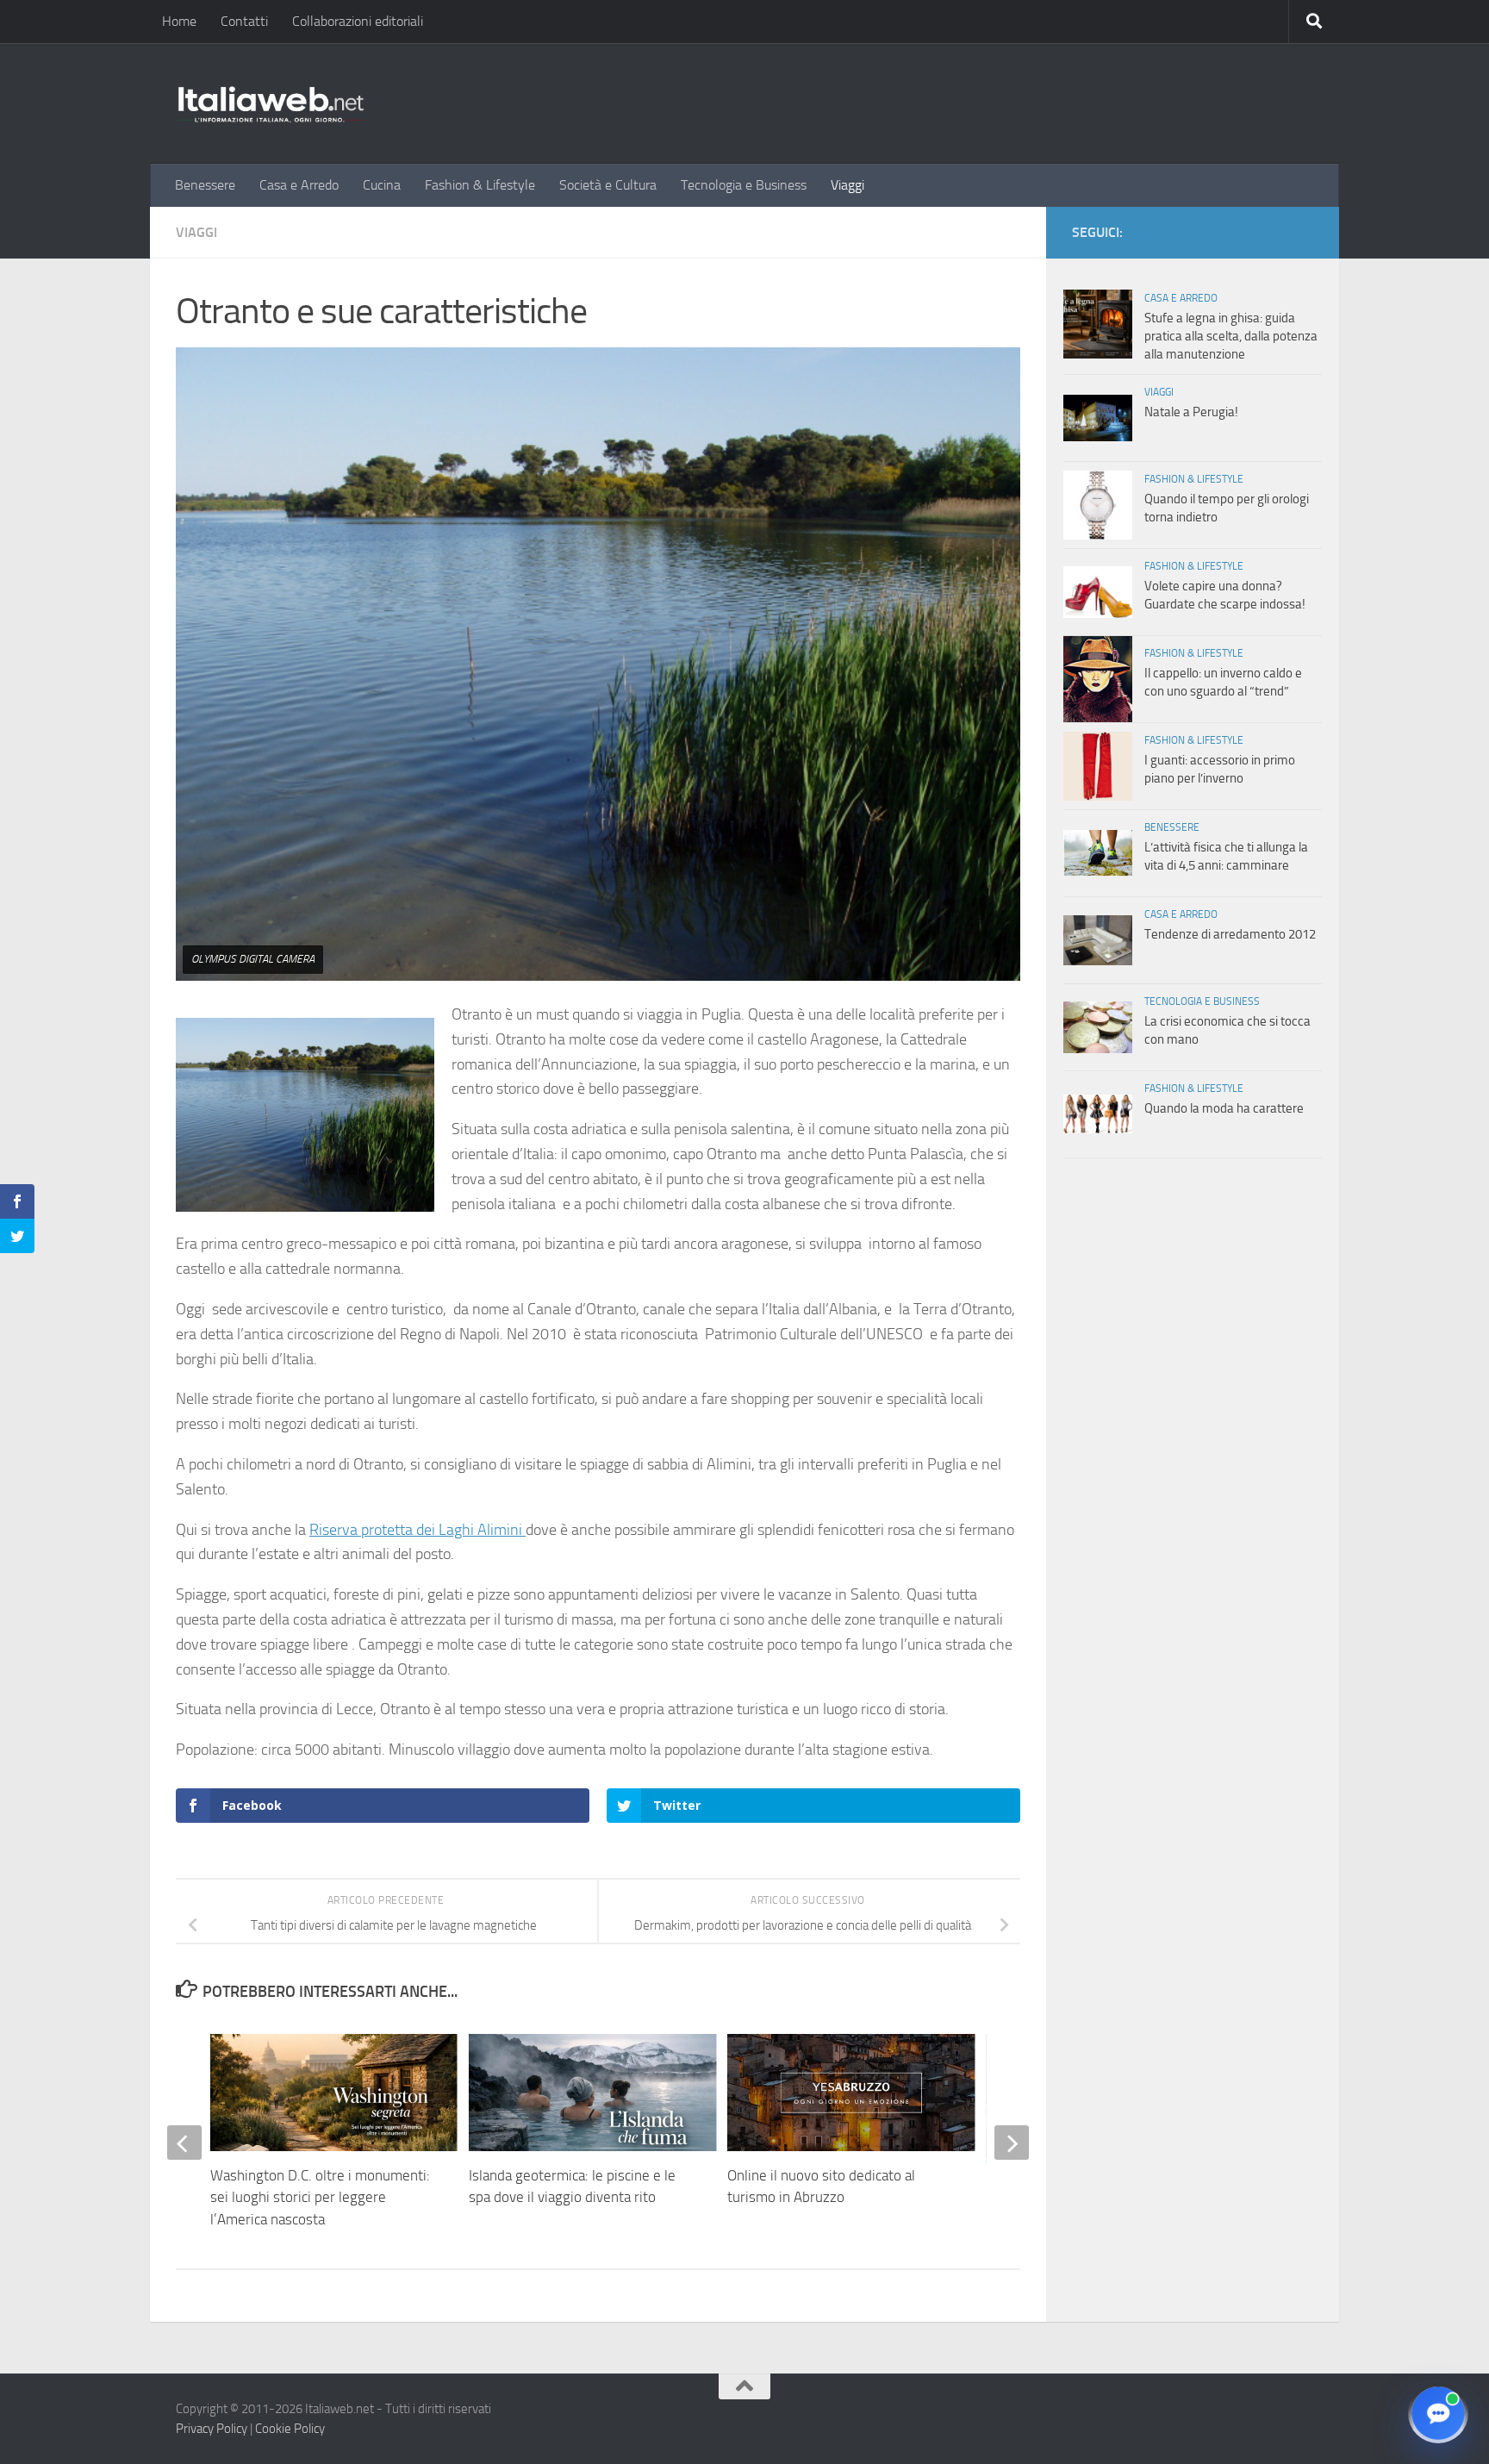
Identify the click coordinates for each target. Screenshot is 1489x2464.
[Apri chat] (1438, 2413)
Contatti (244, 21)
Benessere (205, 185)
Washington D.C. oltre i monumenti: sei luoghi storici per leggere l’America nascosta (320, 2197)
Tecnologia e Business (744, 185)
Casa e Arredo (299, 185)
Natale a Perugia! (1191, 412)
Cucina (382, 185)
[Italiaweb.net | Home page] (271, 103)
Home (179, 21)
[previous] (184, 2143)
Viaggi (847, 185)
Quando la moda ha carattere (1224, 1108)
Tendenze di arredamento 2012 (1230, 934)
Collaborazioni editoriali (358, 21)
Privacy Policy (212, 2429)
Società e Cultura (608, 185)
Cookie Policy (290, 2429)
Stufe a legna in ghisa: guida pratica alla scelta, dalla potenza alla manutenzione (1231, 336)
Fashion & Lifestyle (480, 185)
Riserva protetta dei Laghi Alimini (417, 1530)
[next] (1012, 2143)
